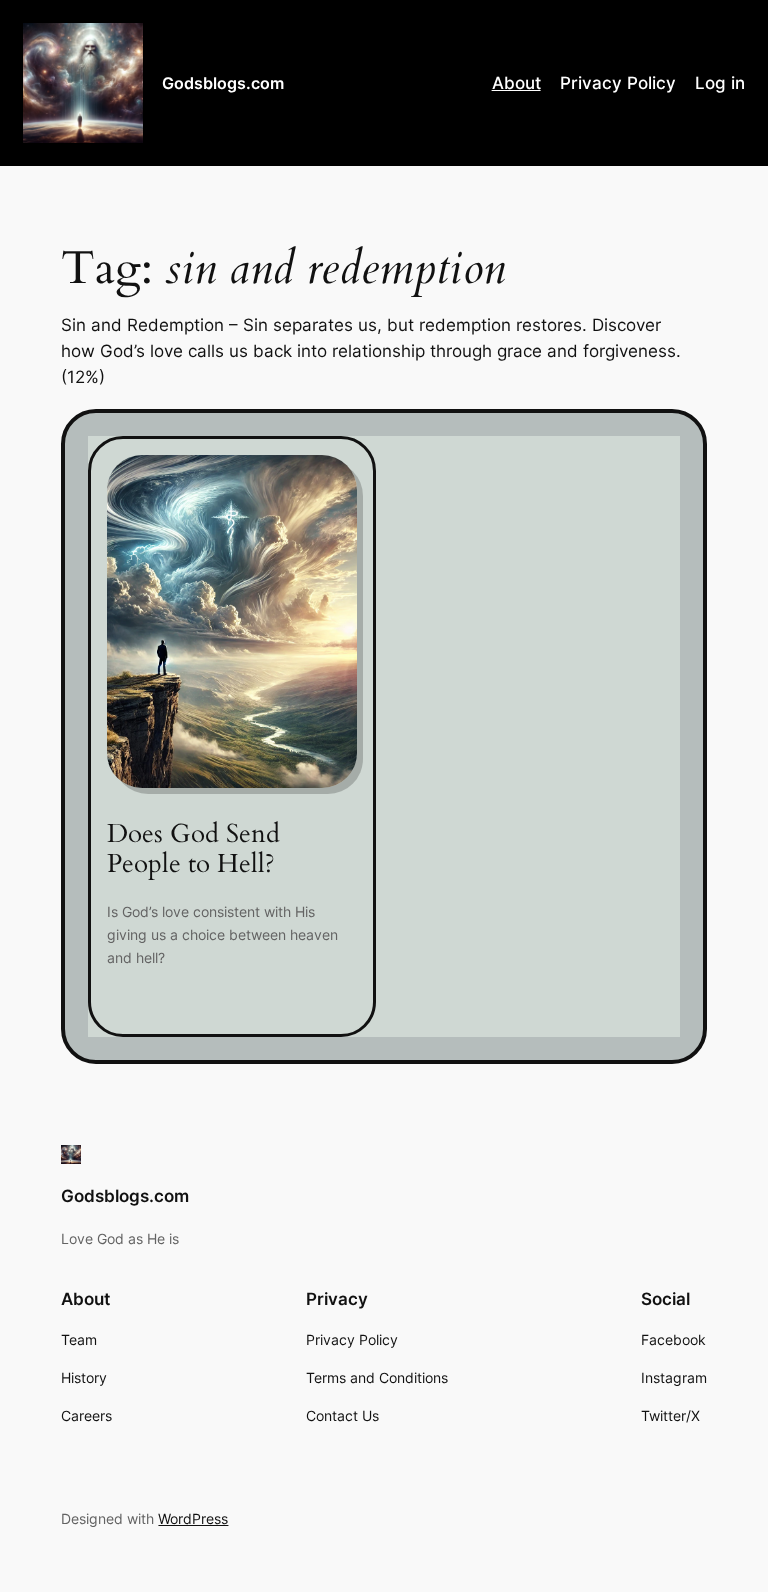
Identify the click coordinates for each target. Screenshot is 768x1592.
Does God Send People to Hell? (193, 850)
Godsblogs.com (223, 83)
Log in (720, 83)
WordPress (193, 1518)
